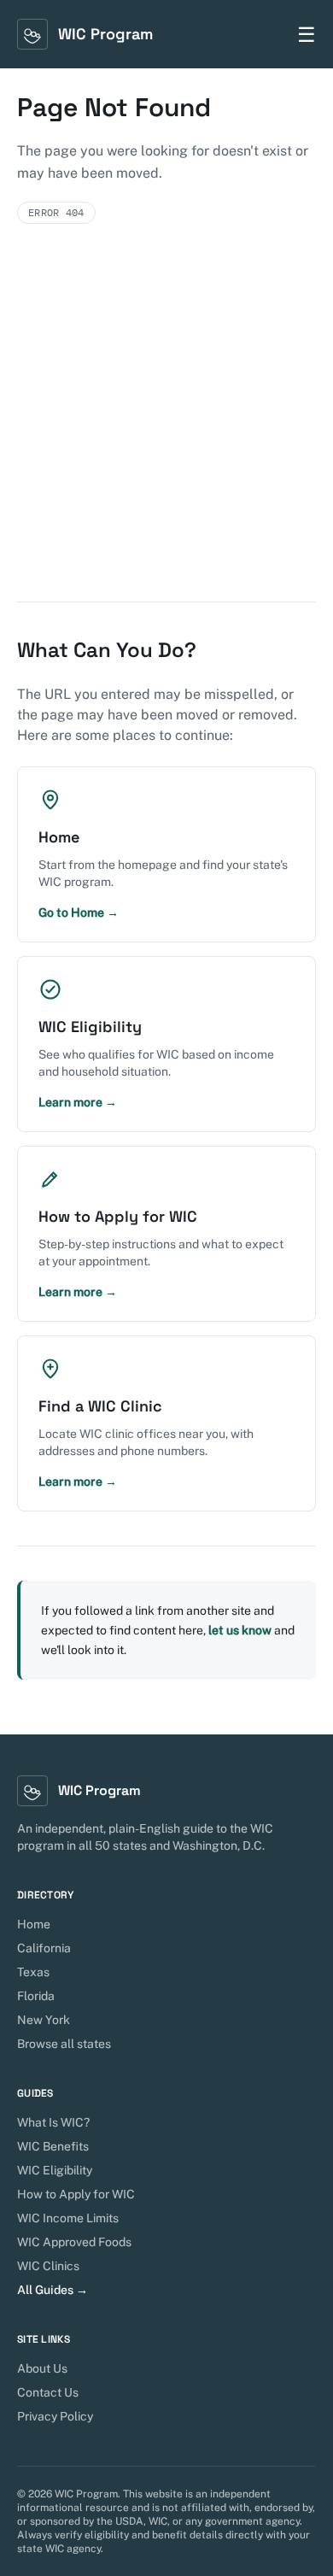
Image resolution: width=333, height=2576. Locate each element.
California (44, 1948)
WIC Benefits (53, 2146)
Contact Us (48, 2392)
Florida (36, 1996)
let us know (240, 1630)
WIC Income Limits (68, 2218)
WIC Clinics (48, 2266)
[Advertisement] (166, 426)
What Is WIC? (53, 2122)
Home (34, 1924)
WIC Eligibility (55, 2170)
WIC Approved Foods (74, 2242)
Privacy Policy (55, 2416)
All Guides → (53, 2290)
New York (44, 2020)
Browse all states (64, 2044)
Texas (33, 1972)
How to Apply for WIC (76, 2194)
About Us (42, 2368)
